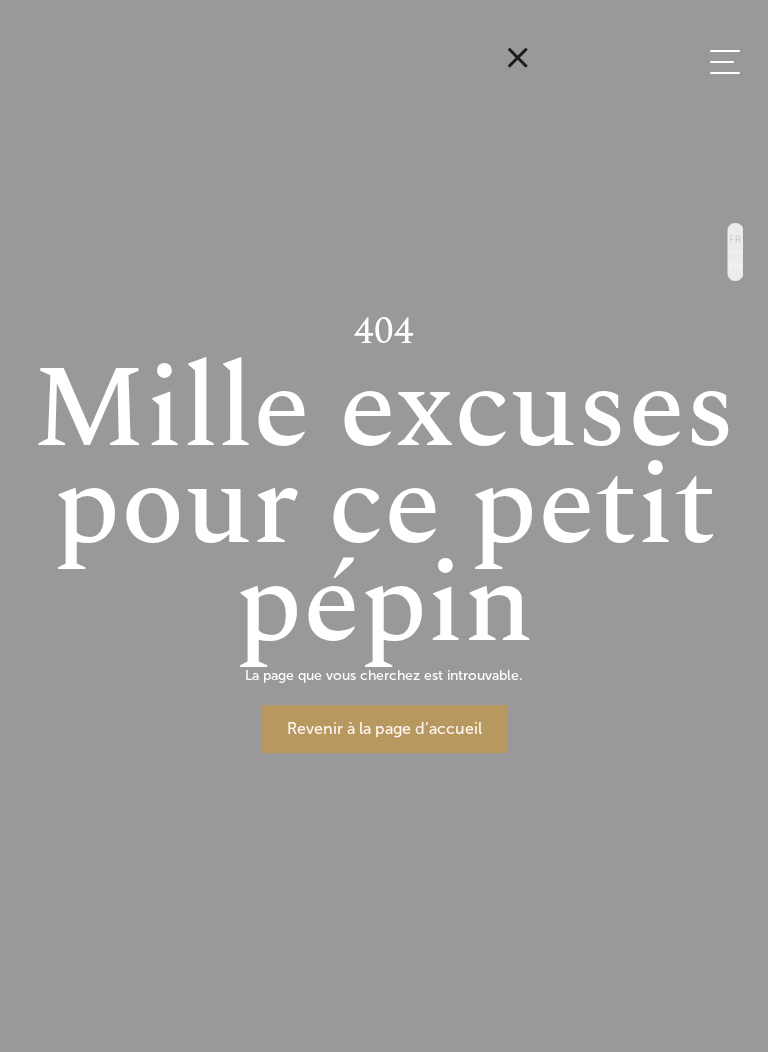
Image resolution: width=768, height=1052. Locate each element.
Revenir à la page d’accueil (384, 728)
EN (734, 267)
